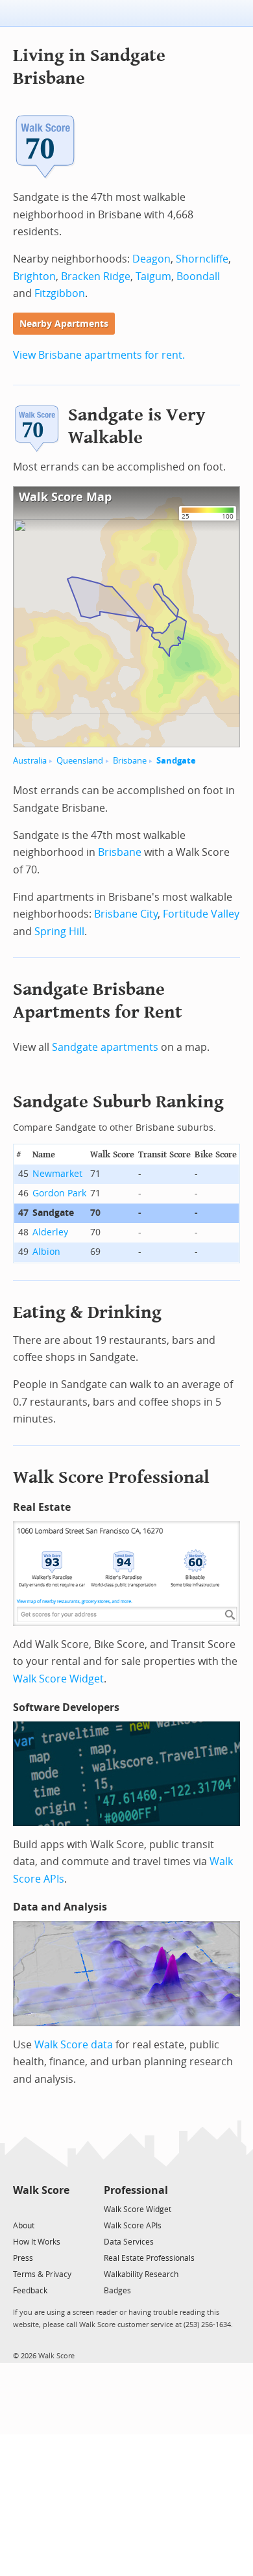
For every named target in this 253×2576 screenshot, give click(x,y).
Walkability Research (141, 2274)
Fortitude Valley (201, 914)
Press (23, 2258)
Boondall (198, 277)
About (24, 2226)
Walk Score (41, 2190)
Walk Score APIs (133, 2226)
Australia (30, 761)
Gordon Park (59, 1193)
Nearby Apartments (64, 324)
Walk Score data (74, 2045)
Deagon (151, 259)
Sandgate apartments (105, 1047)
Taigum (153, 277)
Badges (117, 2291)
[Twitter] (20, 2209)
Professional (136, 2190)
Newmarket (57, 1174)
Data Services (129, 2242)
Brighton (34, 277)
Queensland (80, 761)
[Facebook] (41, 2209)
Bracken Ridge (96, 277)
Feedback (30, 2291)
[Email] (61, 2209)
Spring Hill (59, 932)
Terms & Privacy (42, 2274)
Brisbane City (126, 914)
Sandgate (176, 761)
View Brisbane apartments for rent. (99, 355)
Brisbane (130, 761)
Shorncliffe (202, 259)
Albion (46, 1252)
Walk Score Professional (111, 1477)
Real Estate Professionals (149, 2258)
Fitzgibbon (60, 293)
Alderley (50, 1232)
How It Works (37, 2242)
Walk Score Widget (58, 1679)
